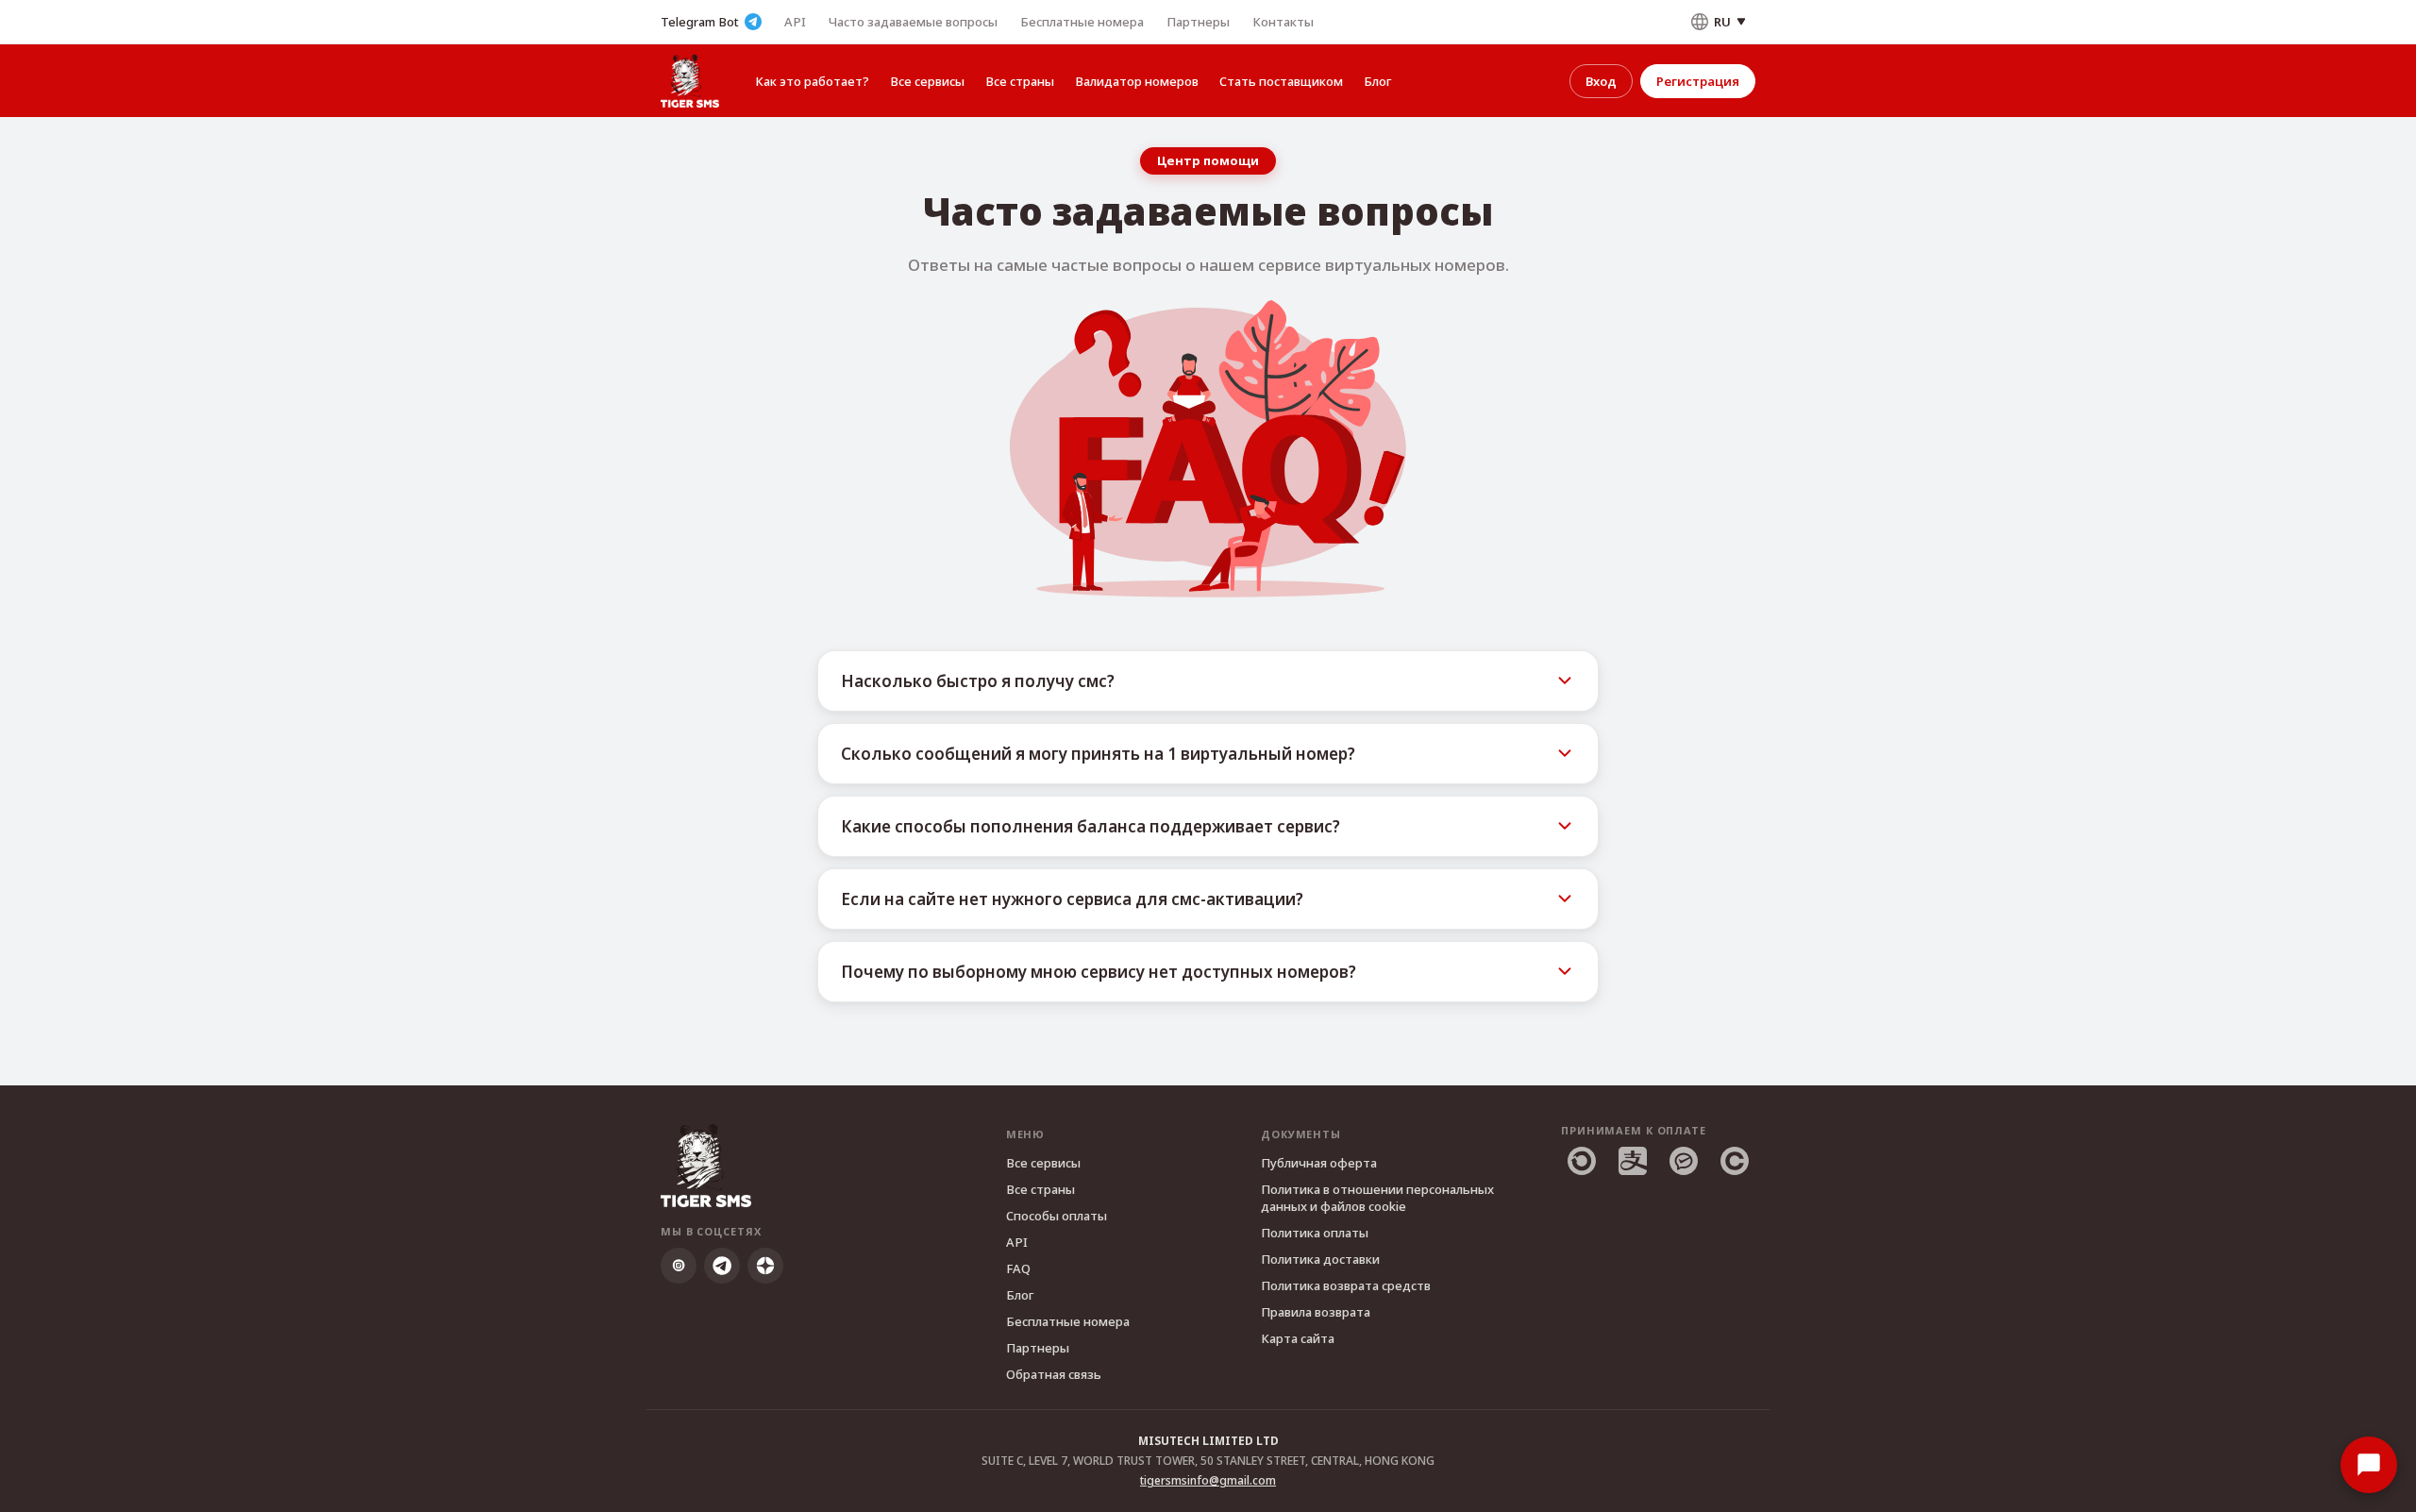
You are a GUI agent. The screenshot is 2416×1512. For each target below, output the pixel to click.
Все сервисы (927, 81)
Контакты (1283, 22)
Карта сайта (1298, 1338)
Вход (1601, 81)
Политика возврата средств (1346, 1285)
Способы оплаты (1057, 1216)
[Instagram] (679, 1266)
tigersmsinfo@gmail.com (1208, 1480)
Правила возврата (1316, 1312)
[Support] (2369, 1465)
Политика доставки (1320, 1259)
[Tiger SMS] (690, 81)
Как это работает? (812, 81)
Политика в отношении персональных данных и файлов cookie (1377, 1198)
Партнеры (1198, 22)
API (795, 22)
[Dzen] (765, 1266)
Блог (1377, 81)
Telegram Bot (700, 22)
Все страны (1020, 81)
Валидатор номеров (1137, 81)
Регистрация (1698, 81)
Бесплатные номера (1082, 22)
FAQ (1018, 1268)
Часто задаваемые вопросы (913, 22)
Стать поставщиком (1281, 81)
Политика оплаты (1315, 1233)
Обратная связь (1054, 1374)
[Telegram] (722, 1266)
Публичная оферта (1319, 1163)
